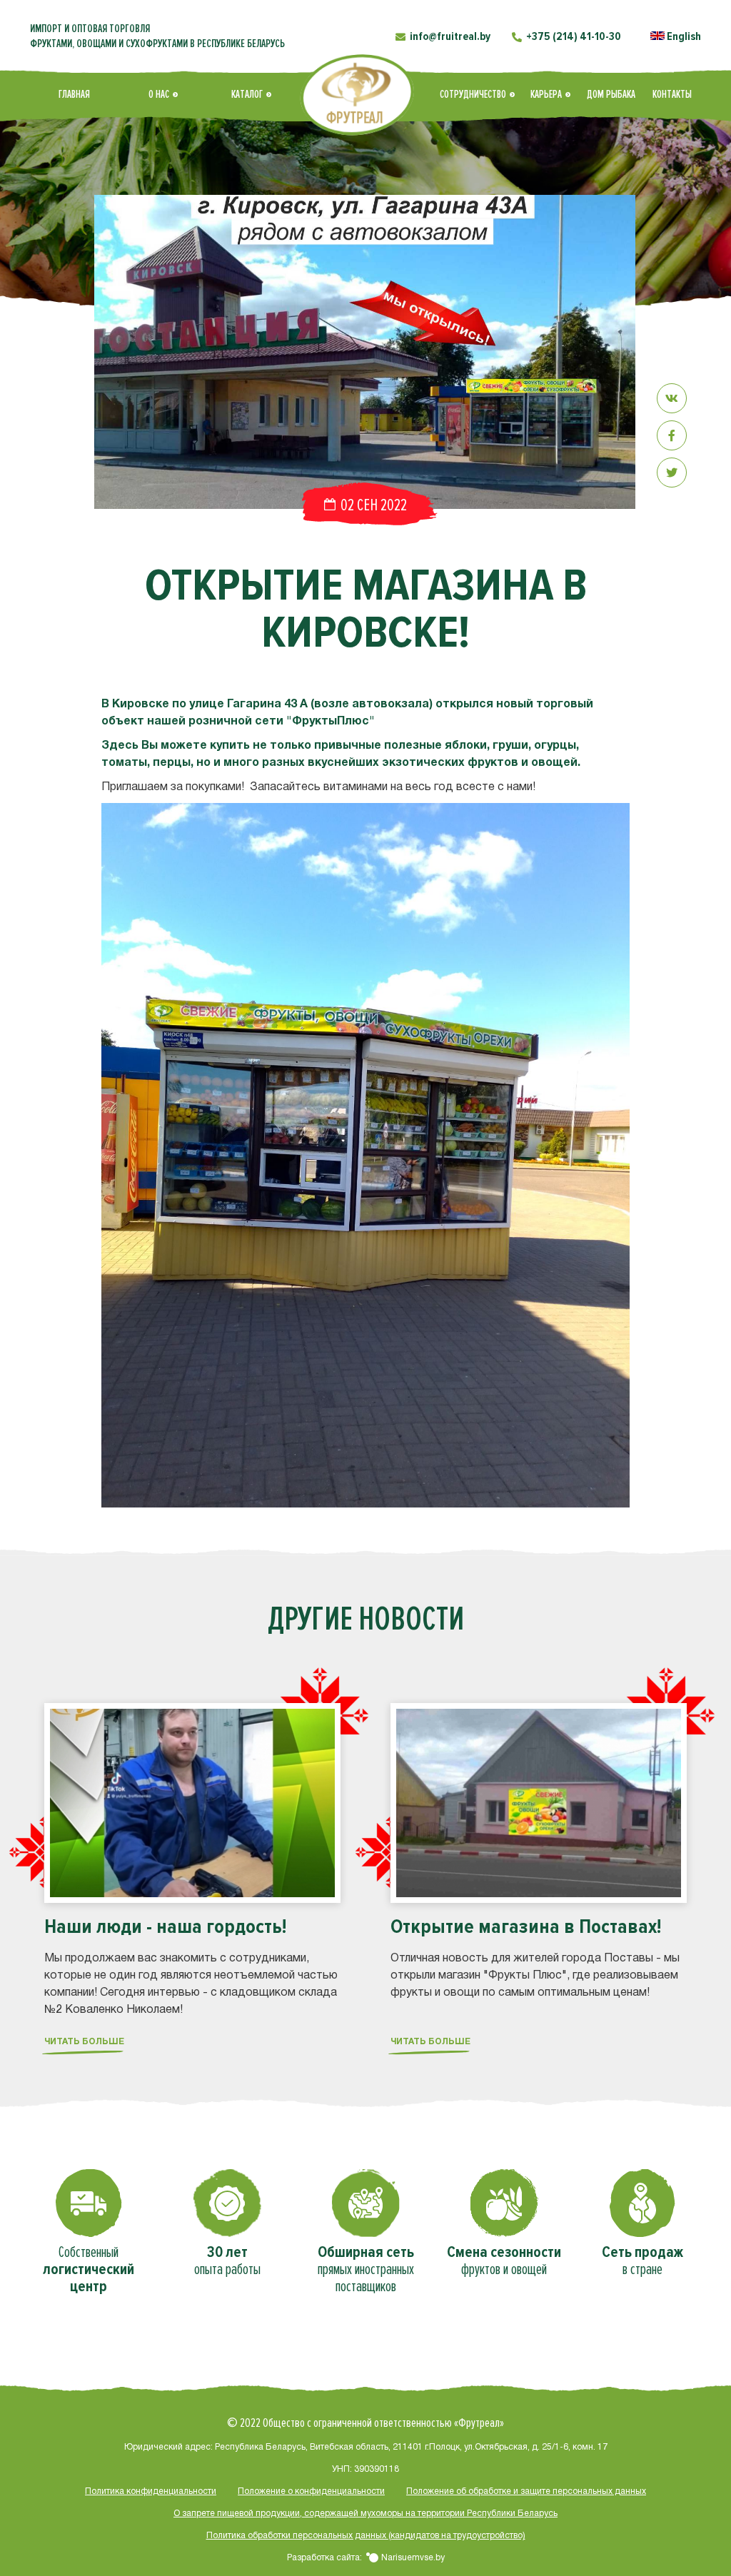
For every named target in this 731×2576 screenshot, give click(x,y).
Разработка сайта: (366, 2558)
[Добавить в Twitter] (672, 473)
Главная (74, 94)
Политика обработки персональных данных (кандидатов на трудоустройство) (366, 2536)
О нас (159, 94)
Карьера (546, 94)
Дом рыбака (611, 94)
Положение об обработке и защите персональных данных (526, 2491)
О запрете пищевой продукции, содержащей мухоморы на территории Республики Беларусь (365, 2514)
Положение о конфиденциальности (311, 2491)
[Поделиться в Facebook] (672, 435)
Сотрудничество (473, 94)
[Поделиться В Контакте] (672, 398)
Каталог (247, 94)
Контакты (672, 94)
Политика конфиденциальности (151, 2491)
